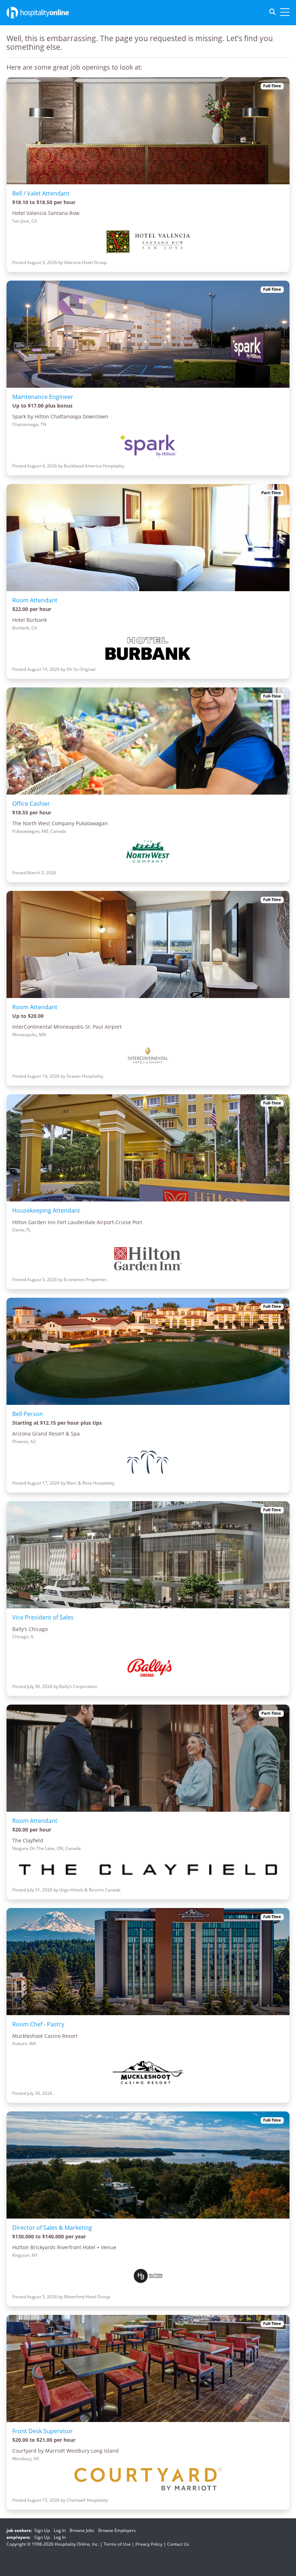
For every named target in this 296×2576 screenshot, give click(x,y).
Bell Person (28, 1414)
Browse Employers (117, 2530)
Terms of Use (117, 2544)
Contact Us (178, 2544)
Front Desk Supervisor (43, 2431)
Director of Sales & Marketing (52, 2228)
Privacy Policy (149, 2544)
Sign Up (42, 2530)
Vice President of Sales (43, 1617)
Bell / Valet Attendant (41, 193)
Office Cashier (31, 804)
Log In (60, 2530)
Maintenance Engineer (43, 397)
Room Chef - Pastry (38, 2024)
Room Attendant (35, 600)
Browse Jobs (82, 2530)
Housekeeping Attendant (46, 1210)
